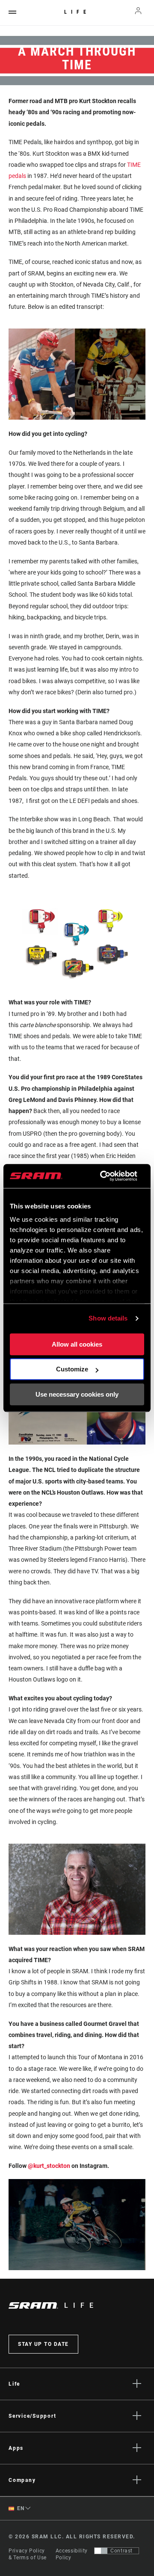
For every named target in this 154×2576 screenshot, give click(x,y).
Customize (72, 1369)
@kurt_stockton (49, 2166)
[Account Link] (138, 13)
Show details (108, 1318)
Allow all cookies (77, 1344)
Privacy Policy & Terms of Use (28, 2554)
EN (20, 2508)
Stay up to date (43, 2344)
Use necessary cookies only (77, 1394)
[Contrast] (101, 2551)
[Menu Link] (12, 13)
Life (77, 12)
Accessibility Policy (72, 2554)
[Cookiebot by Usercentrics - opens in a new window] (103, 1176)
